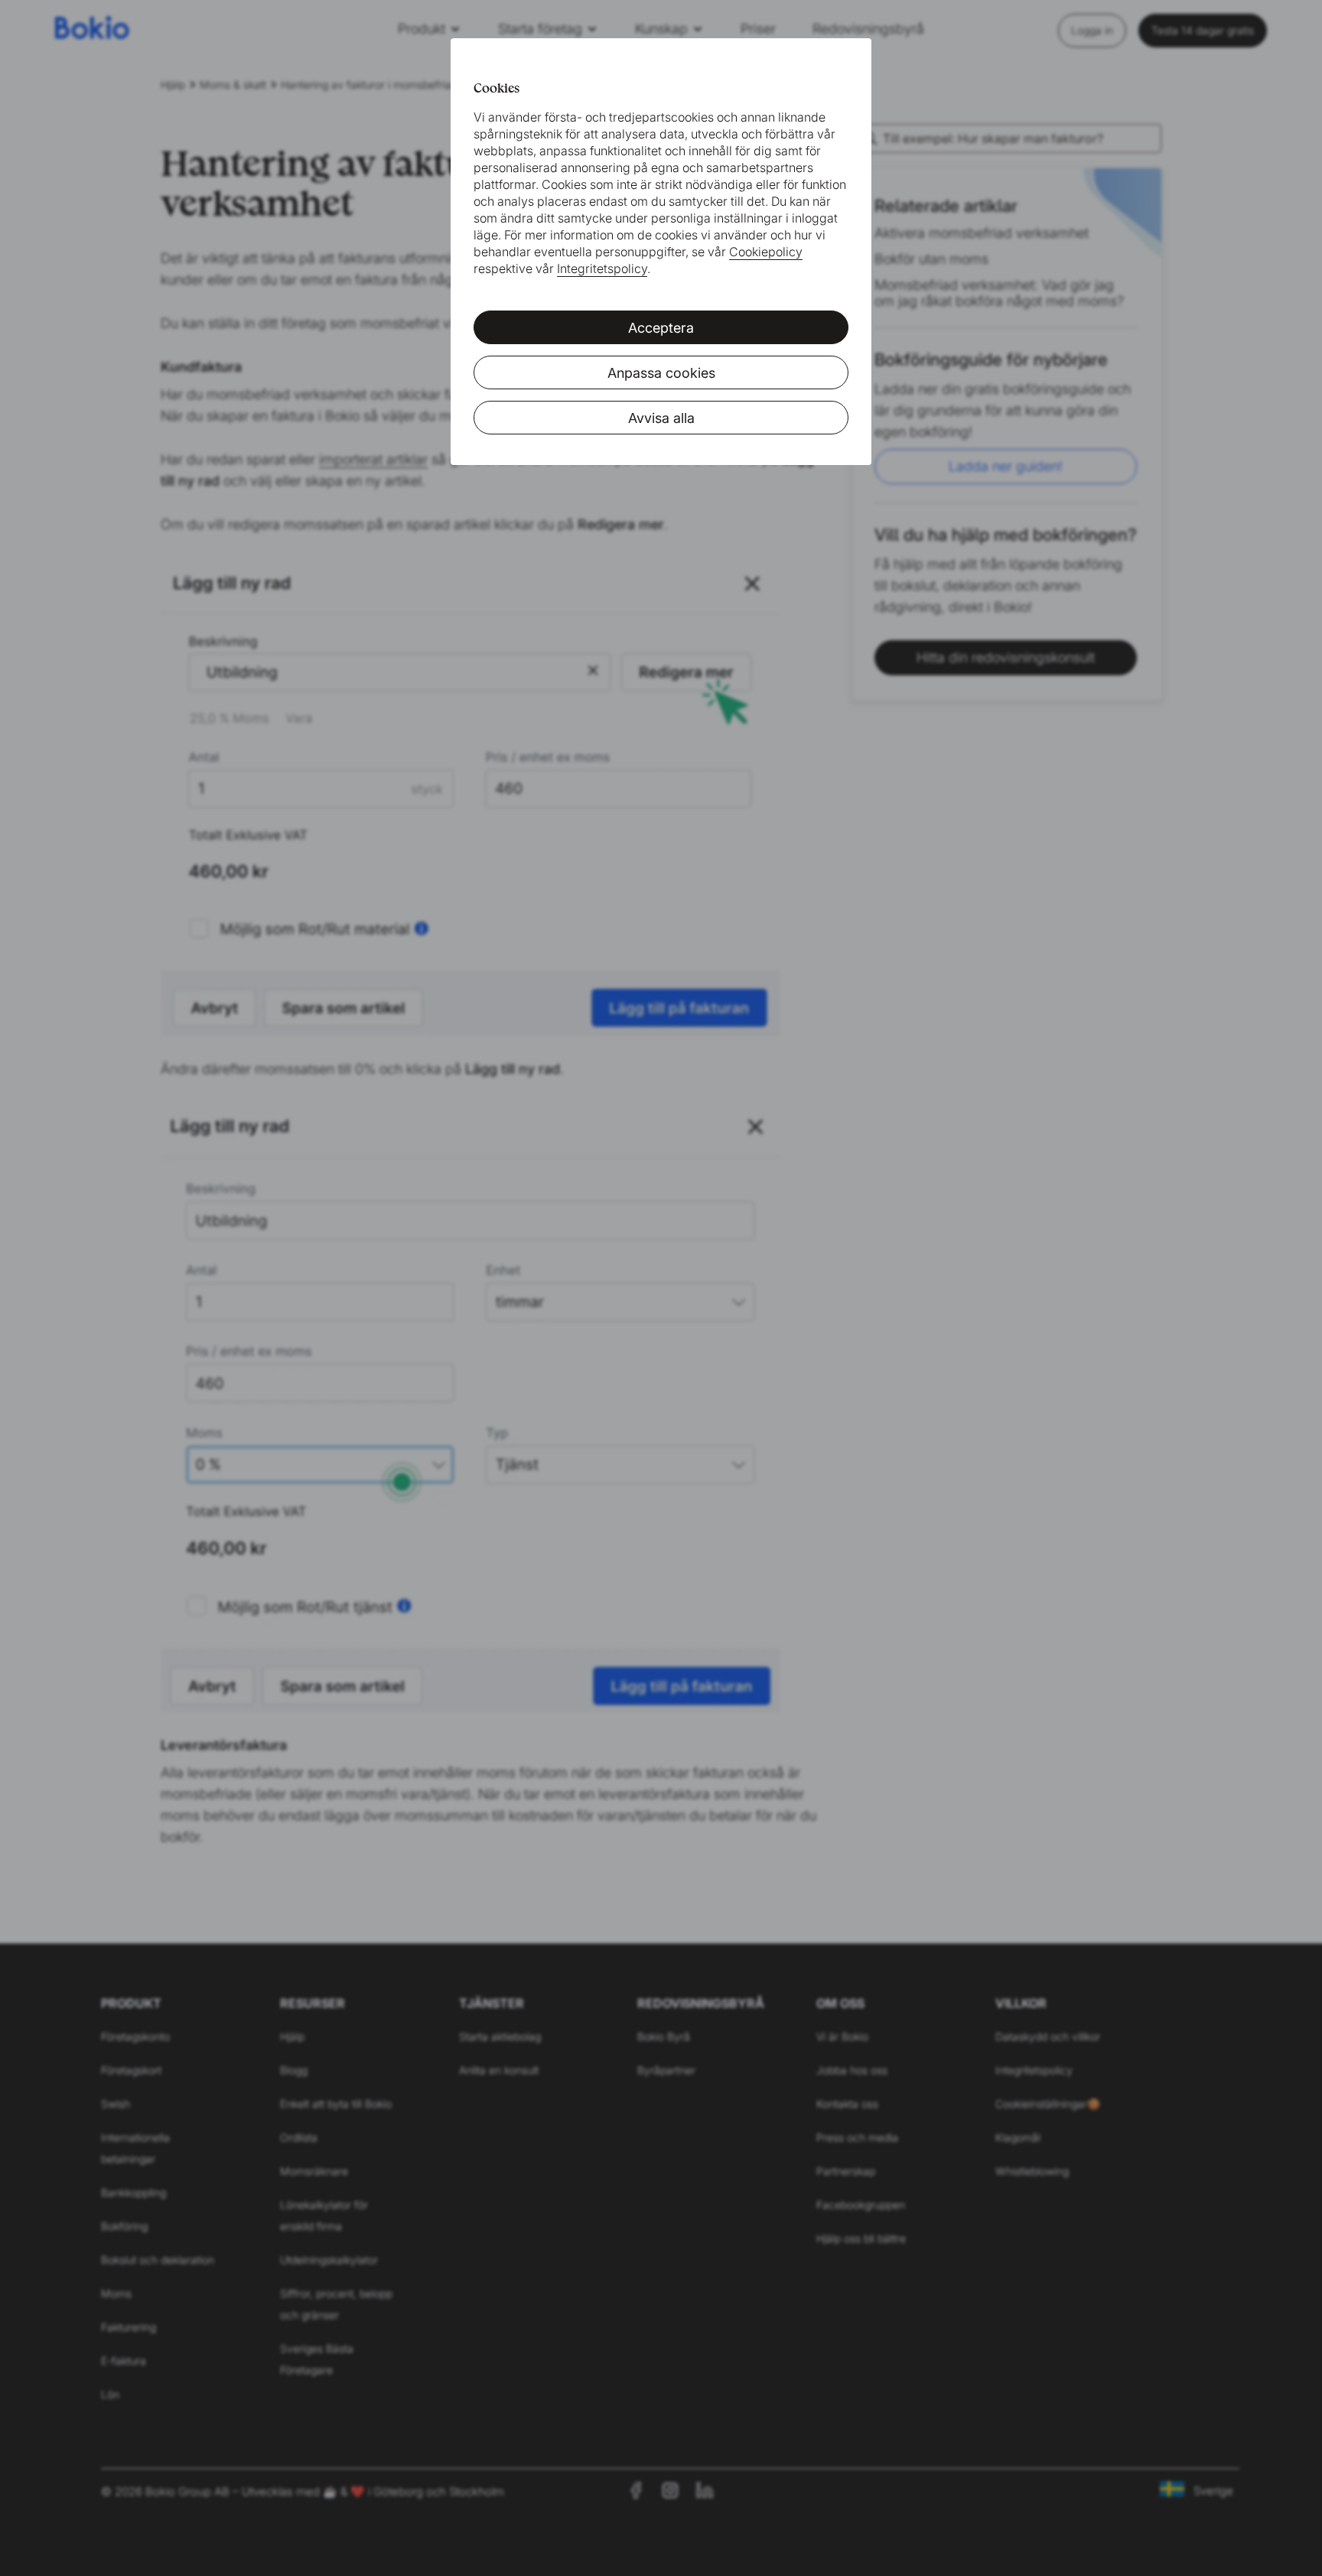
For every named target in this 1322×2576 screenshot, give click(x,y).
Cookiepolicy (766, 252)
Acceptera (661, 328)
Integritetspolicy (602, 268)
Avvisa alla (661, 418)
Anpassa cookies (661, 373)
